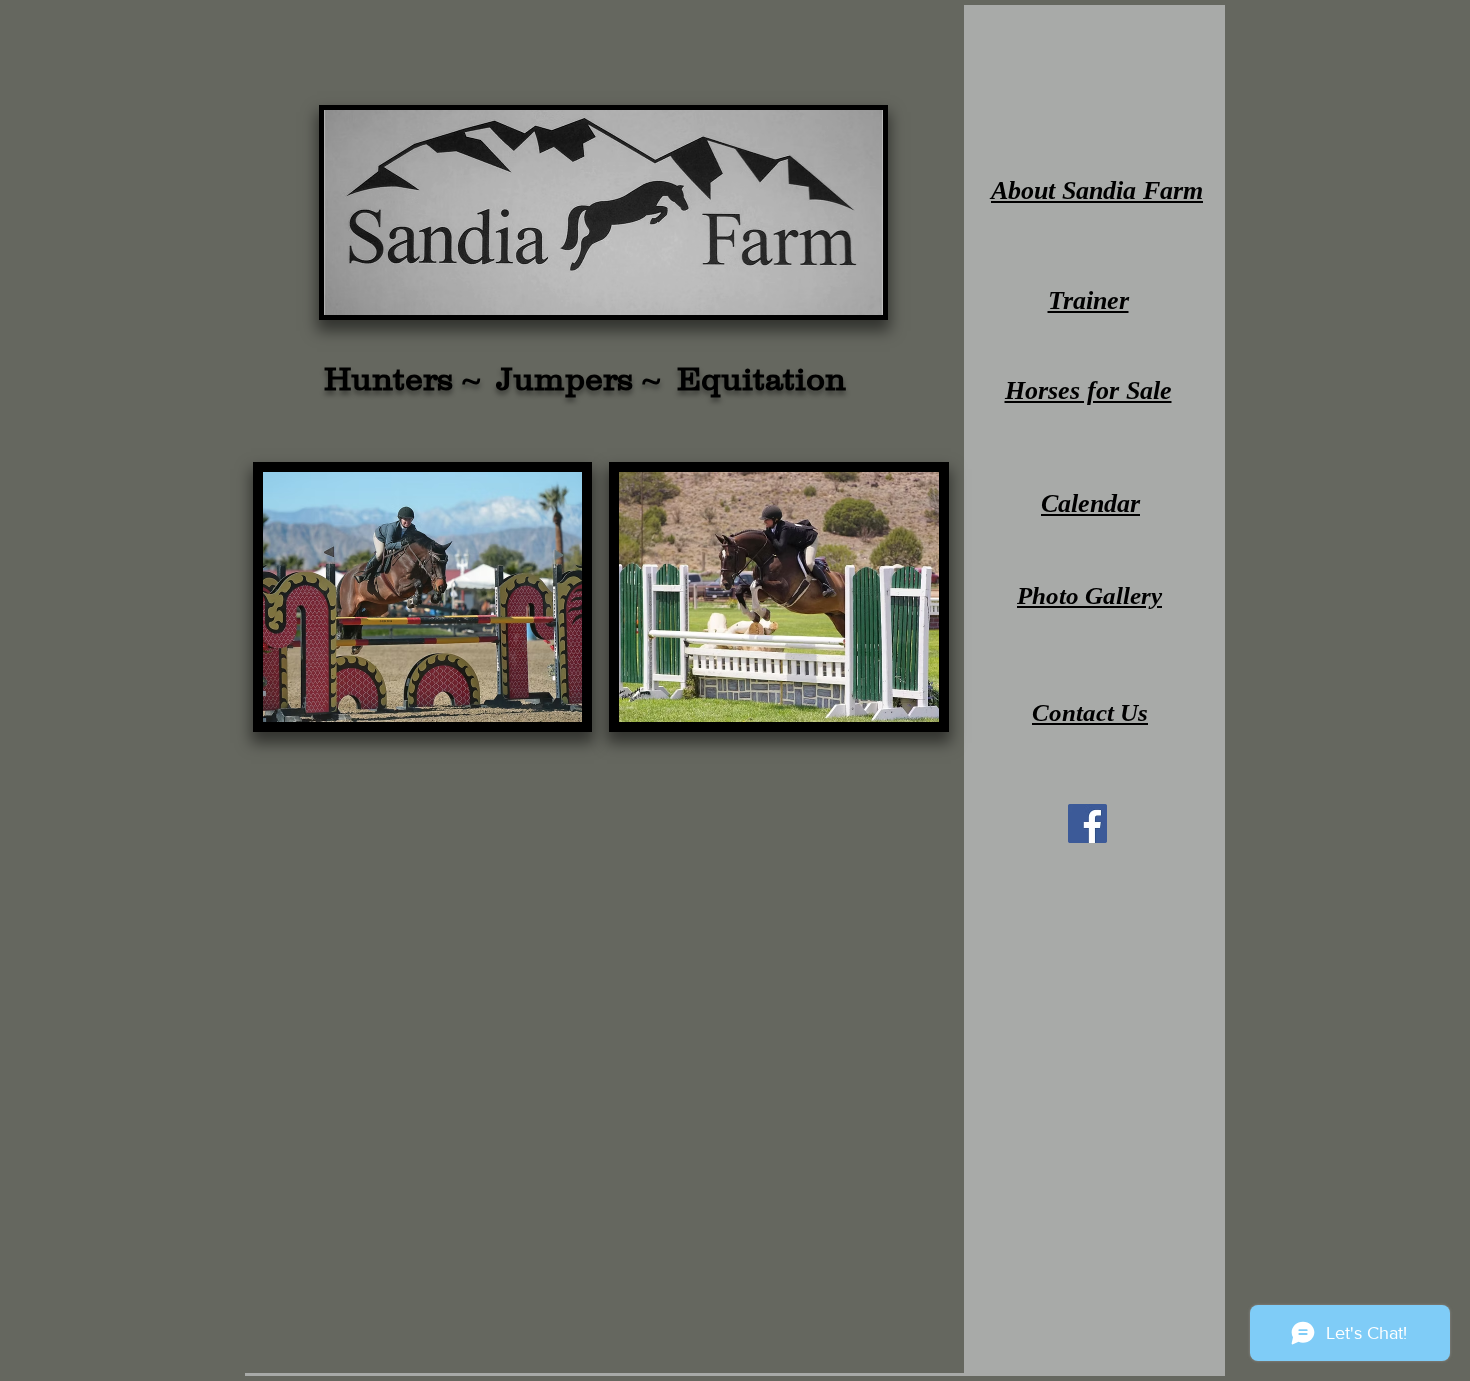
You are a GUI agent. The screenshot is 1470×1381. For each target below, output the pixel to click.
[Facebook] (1087, 823)
